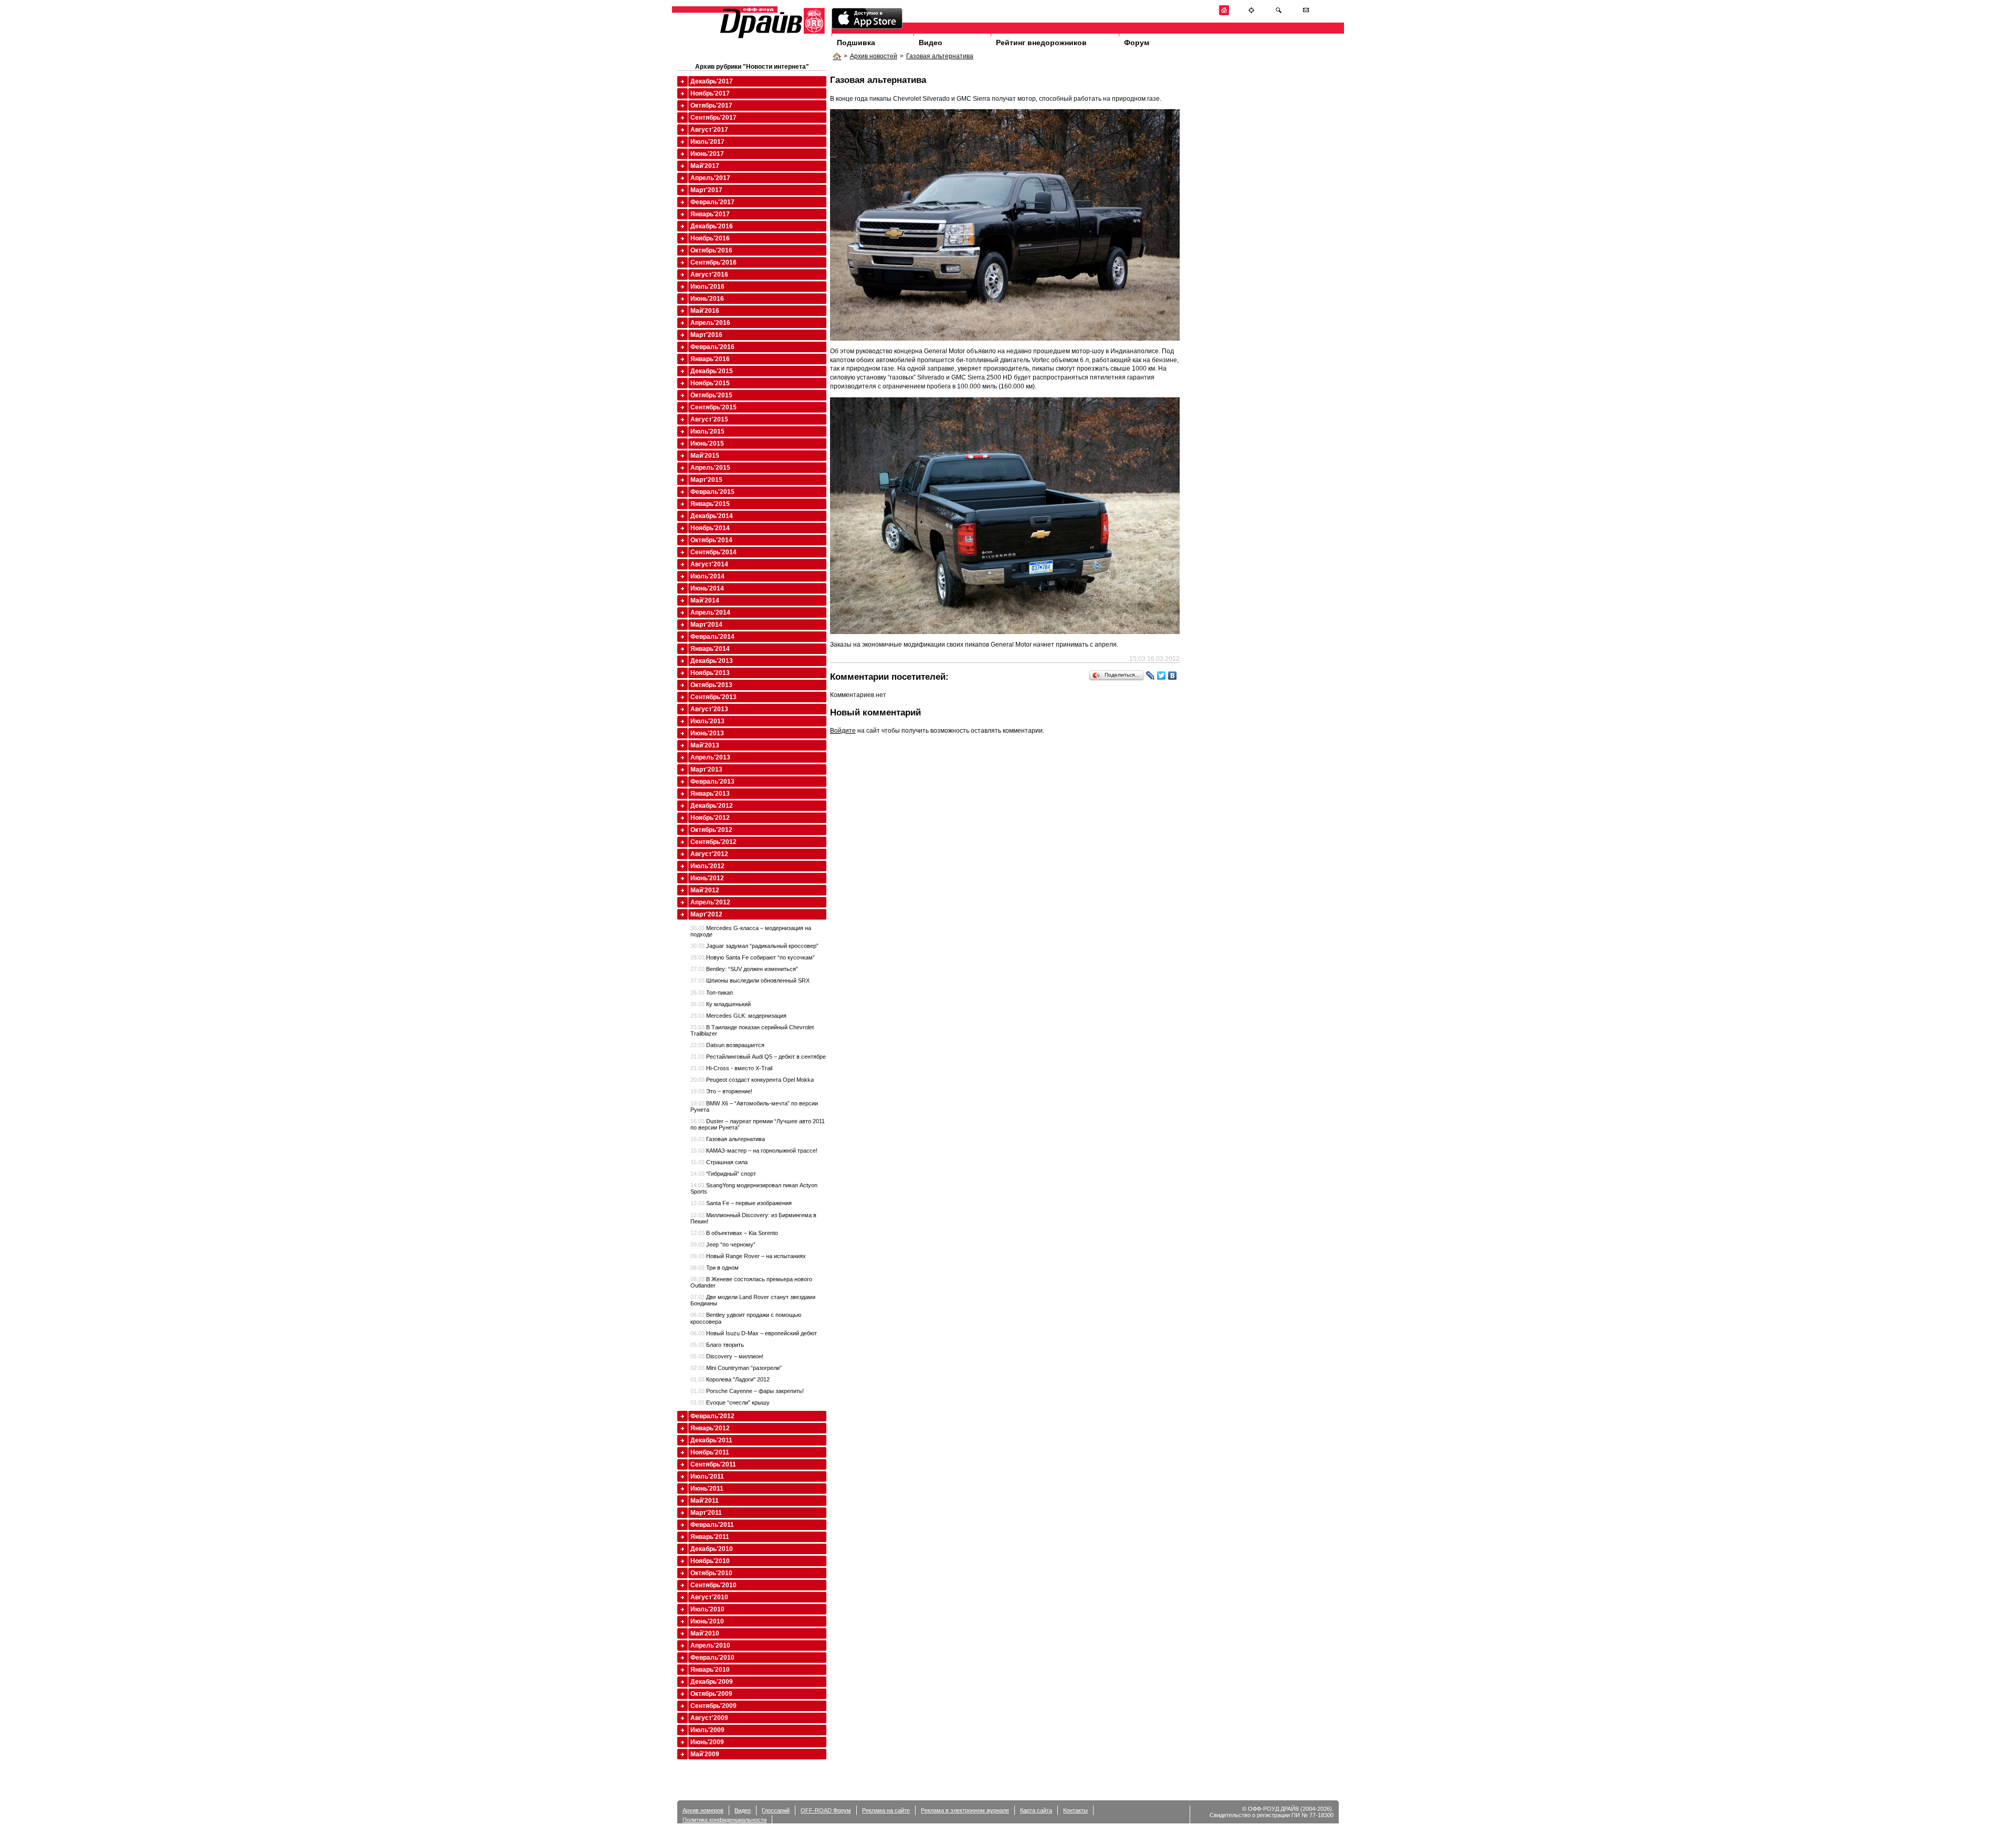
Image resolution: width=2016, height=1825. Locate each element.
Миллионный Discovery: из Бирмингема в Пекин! (753, 1218)
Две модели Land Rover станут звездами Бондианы (753, 1300)
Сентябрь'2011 (713, 1464)
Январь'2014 (710, 649)
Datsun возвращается (727, 1045)
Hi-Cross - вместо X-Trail (731, 1068)
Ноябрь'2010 (710, 1561)
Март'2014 (706, 625)
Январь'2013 (710, 794)
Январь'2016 (710, 359)
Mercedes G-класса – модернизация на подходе (751, 931)
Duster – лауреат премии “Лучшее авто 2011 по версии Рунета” (758, 1124)
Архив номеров (703, 1810)
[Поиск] (1279, 13)
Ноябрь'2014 (710, 528)
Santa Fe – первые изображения (741, 1203)
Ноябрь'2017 (710, 93)
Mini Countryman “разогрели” (736, 1368)
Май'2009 (705, 1754)
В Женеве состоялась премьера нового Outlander (751, 1282)
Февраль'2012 (712, 1416)
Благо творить (717, 1345)
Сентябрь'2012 (713, 842)
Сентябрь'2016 (713, 262)
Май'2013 (705, 745)
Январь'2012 (710, 1428)
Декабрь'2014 (712, 516)
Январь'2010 (710, 1670)
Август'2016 (709, 275)
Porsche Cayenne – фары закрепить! (747, 1391)
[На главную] (1224, 13)
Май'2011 (705, 1501)
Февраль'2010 (712, 1658)
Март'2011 (706, 1513)
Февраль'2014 (712, 637)
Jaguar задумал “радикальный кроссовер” (754, 946)
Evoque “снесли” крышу (730, 1402)
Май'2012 (705, 890)
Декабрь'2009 (712, 1682)
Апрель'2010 (710, 1645)
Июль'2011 (707, 1476)
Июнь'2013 (707, 733)
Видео (931, 43)
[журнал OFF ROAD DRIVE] (771, 38)
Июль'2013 (707, 721)
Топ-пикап (712, 993)
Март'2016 (706, 335)
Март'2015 (706, 480)
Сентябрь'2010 (713, 1585)
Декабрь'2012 (712, 806)
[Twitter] (1162, 676)
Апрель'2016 (710, 323)
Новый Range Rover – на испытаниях (748, 1256)
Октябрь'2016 (711, 250)
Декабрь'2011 (711, 1440)
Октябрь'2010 (711, 1573)
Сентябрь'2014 (713, 552)
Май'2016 (705, 311)
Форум (1137, 43)
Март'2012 (706, 914)
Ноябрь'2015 (710, 383)
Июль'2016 (707, 287)
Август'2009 (709, 1718)
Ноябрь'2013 (710, 673)
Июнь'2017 (707, 154)
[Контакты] (1306, 13)
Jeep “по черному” (723, 1244)
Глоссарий (776, 1810)
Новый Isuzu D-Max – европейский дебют (754, 1333)
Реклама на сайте (886, 1810)
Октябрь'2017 (711, 106)
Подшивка (856, 43)
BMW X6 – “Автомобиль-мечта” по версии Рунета (754, 1106)
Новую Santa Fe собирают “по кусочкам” (753, 957)
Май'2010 (705, 1633)
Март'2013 (706, 769)
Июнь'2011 (707, 1489)
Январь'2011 (710, 1537)
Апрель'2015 (710, 468)
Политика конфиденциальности (724, 1820)
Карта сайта (1036, 1810)
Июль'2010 (707, 1609)
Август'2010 (709, 1597)
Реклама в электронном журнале (965, 1810)
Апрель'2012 (710, 902)
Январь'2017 (710, 214)
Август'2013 (709, 709)
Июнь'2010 (707, 1621)
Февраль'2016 (712, 347)
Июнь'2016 (707, 299)
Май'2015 (705, 456)
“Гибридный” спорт (723, 1174)
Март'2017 (706, 190)
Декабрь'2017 (712, 81)
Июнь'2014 (707, 588)
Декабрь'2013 (712, 661)
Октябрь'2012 (711, 830)
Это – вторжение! (721, 1091)
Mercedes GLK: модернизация (738, 1016)
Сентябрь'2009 (713, 1706)
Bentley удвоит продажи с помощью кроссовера (746, 1318)
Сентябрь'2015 (713, 407)
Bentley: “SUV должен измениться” (744, 969)
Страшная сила (719, 1162)
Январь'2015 (710, 504)
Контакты (1075, 1810)
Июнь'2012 (707, 878)
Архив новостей (874, 56)
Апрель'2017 (710, 178)
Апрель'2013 (710, 757)
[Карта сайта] (1251, 13)
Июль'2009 (707, 1730)
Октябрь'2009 (711, 1694)
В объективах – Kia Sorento (734, 1233)
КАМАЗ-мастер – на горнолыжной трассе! (754, 1151)
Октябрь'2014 (711, 540)
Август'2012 (709, 854)
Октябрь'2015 (711, 395)
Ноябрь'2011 (710, 1452)
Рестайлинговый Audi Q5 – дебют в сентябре (758, 1057)
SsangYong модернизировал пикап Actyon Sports (754, 1188)
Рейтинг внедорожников (1041, 43)
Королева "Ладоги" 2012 (730, 1379)
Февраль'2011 (712, 1525)
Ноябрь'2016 (710, 238)
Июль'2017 (707, 142)
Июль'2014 (707, 576)
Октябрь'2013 (711, 685)
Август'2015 (709, 419)
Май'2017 (705, 166)
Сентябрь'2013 (713, 697)
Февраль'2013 (712, 782)
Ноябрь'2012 (710, 818)
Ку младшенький (721, 1004)
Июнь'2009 (707, 1742)
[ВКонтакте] (1173, 676)
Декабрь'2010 (712, 1549)
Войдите (843, 731)
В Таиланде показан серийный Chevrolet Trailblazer (752, 1030)
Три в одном (715, 1268)
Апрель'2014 (710, 613)
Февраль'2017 (712, 202)
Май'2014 (705, 600)
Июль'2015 (707, 431)
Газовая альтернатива (940, 56)
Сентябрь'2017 (713, 118)
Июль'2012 (707, 866)
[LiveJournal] (1151, 676)
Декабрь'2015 (712, 371)
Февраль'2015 (712, 492)
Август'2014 (709, 564)
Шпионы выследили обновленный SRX (750, 980)
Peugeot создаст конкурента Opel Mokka (752, 1080)
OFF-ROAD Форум (826, 1810)
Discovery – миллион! (727, 1356)
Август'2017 (709, 130)
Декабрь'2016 (712, 226)
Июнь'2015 (707, 444)
